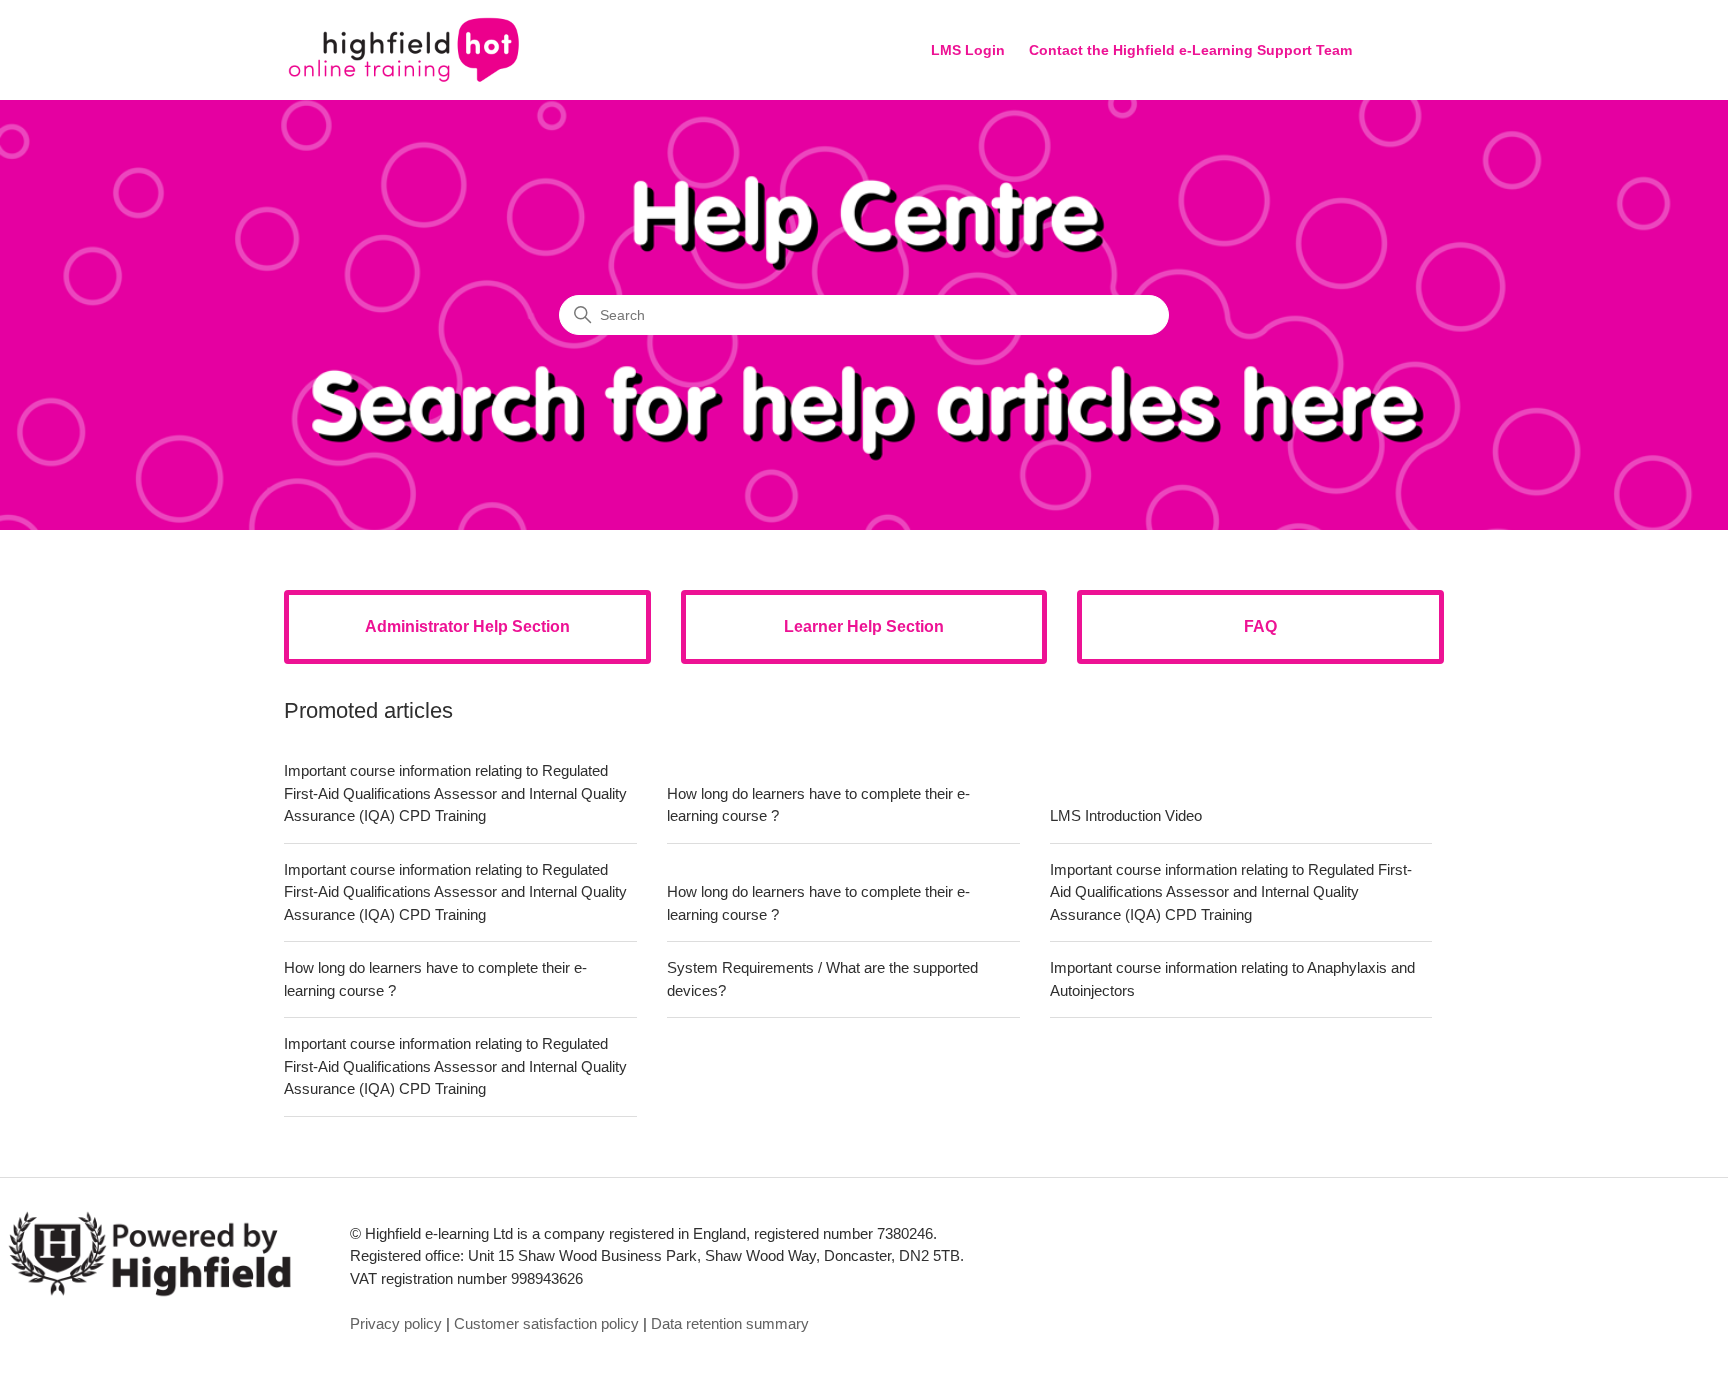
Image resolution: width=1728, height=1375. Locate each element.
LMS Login (968, 50)
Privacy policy (396, 1323)
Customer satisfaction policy (546, 1323)
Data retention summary (730, 1323)
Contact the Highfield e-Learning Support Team (1190, 50)
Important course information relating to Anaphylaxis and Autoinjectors (1232, 979)
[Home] (404, 50)
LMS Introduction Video (1126, 815)
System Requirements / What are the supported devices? (822, 979)
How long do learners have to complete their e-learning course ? (818, 805)
